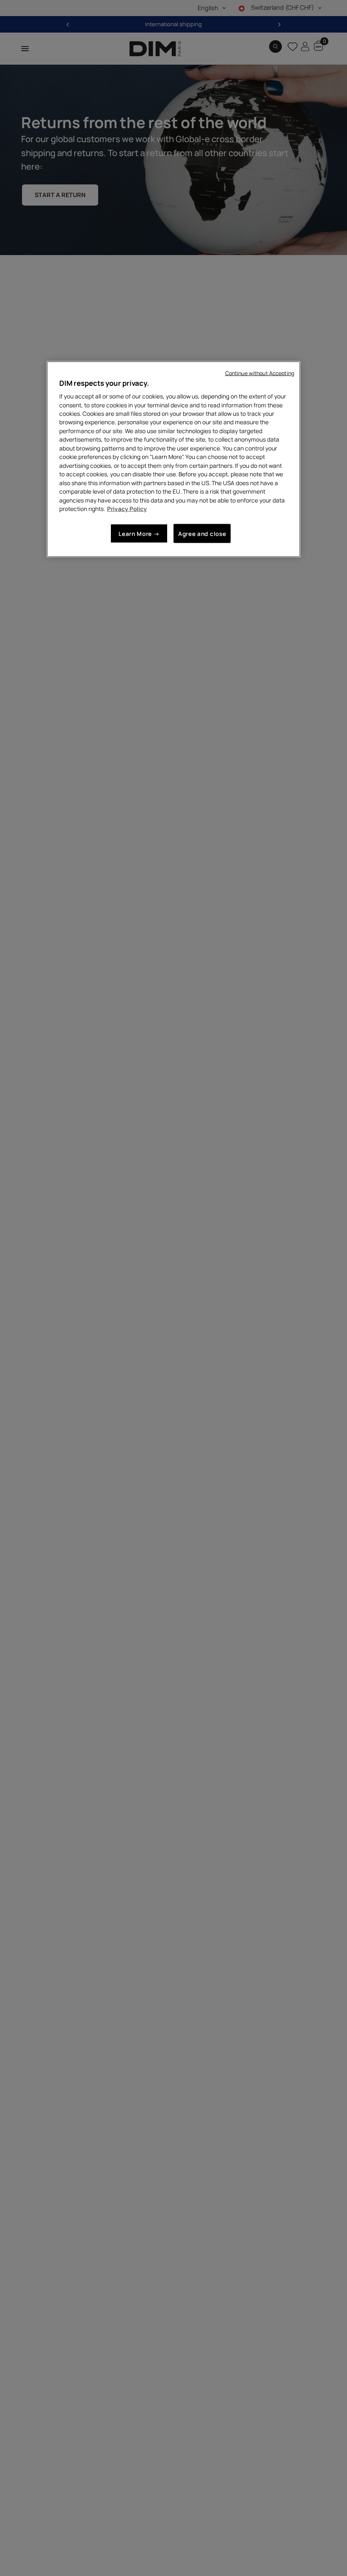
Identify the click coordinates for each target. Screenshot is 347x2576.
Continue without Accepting (260, 373)
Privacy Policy (127, 509)
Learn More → (139, 533)
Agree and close (202, 533)
